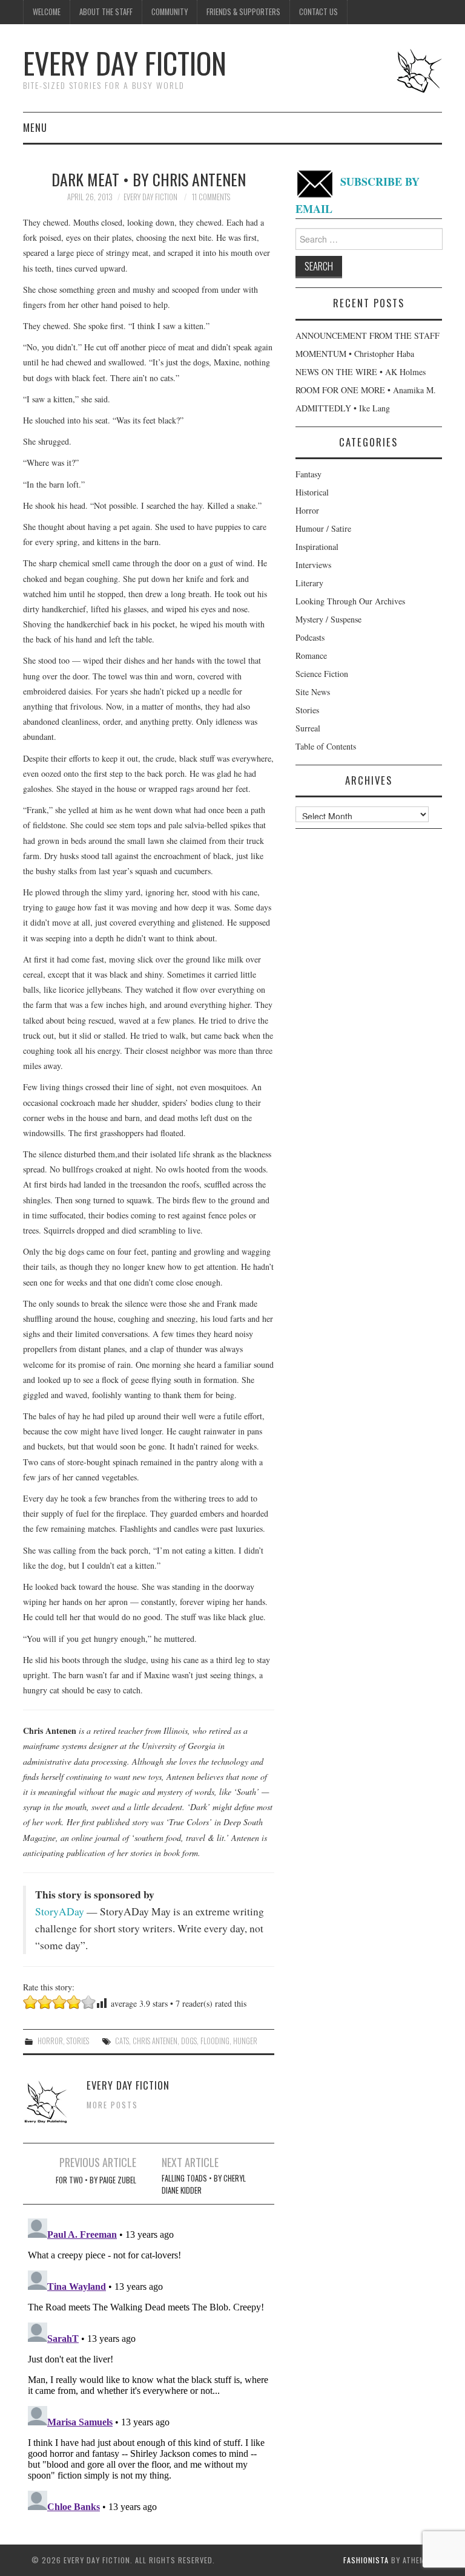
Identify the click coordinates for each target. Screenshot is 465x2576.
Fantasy (308, 474)
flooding (215, 2041)
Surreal (308, 728)
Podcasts (310, 637)
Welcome (47, 12)
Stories (78, 2041)
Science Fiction (322, 674)
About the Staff (106, 12)
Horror (50, 2041)
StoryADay (60, 1911)
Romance (311, 655)
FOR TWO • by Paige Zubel (96, 2180)
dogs (189, 2041)
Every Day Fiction (125, 63)
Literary (309, 583)
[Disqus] (149, 2365)
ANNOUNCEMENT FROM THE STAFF (368, 335)
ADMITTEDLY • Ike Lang (343, 408)
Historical (312, 492)
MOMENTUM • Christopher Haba (355, 354)
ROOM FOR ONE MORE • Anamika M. (366, 390)
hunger (245, 2041)
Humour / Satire (323, 528)
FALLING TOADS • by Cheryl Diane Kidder (204, 2184)
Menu (35, 127)
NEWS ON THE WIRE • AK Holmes (361, 372)
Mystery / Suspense (328, 619)
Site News (313, 692)
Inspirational (317, 547)
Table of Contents (326, 746)
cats (122, 2041)
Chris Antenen (155, 2041)
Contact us (318, 12)
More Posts (112, 2105)
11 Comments (211, 197)
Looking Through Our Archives (350, 601)
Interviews (313, 565)
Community (170, 12)
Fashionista (366, 2560)
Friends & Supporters (243, 12)
